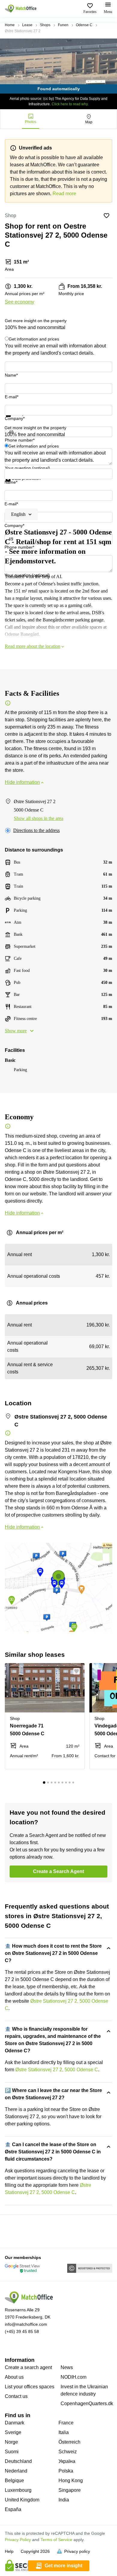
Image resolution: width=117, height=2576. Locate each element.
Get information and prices (34, 339)
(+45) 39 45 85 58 (22, 2331)
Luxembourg (18, 2490)
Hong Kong (71, 2480)
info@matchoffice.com (26, 2324)
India (64, 2500)
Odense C (84, 25)
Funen (63, 25)
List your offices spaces (30, 2387)
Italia (64, 2432)
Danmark (15, 2423)
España (13, 2509)
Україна (67, 2461)
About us (14, 2377)
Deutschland (18, 2461)
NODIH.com (73, 2377)
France (66, 2423)
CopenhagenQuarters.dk (87, 2403)
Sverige (13, 2432)
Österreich (69, 2442)
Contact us (16, 2396)
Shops (45, 25)
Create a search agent (28, 2367)
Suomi (12, 2452)
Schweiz (68, 2452)
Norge (11, 2442)
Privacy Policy (18, 2540)
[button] (78, 1671)
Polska (66, 2471)
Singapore (70, 2490)
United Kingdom (22, 2500)
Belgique (14, 2480)
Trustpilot (13, 421)
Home (10, 25)
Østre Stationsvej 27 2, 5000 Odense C (57, 2070)
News (67, 2367)
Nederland (16, 2471)
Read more (64, 194)
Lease (27, 25)
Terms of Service (56, 2540)
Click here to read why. (70, 104)
